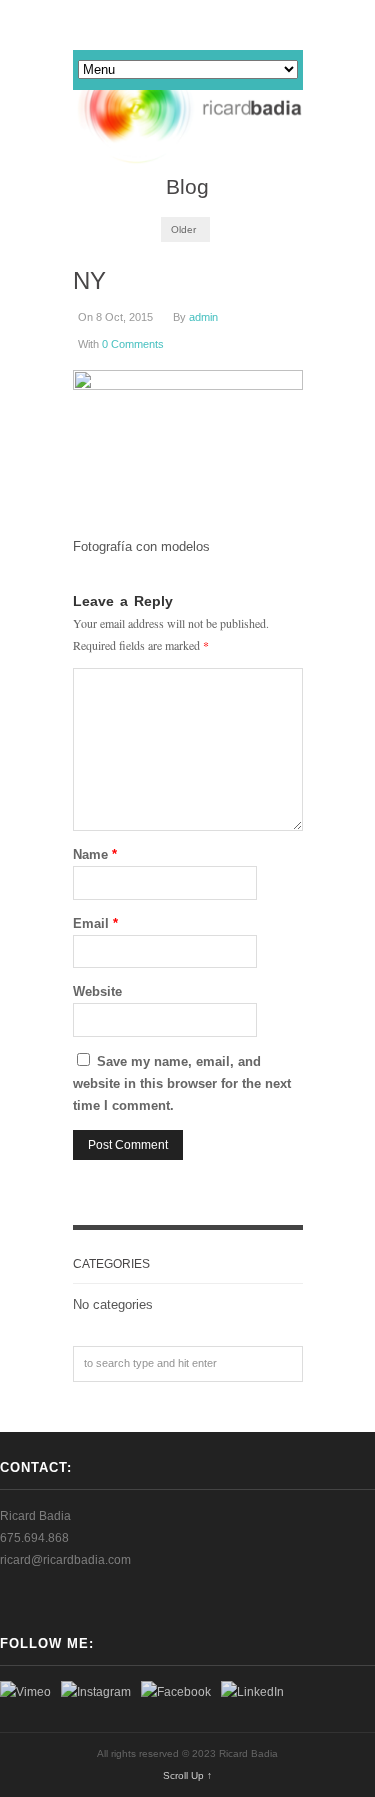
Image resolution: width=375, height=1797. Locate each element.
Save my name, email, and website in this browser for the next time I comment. (182, 1083)
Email (95, 923)
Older (183, 229)
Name (95, 854)
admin (203, 317)
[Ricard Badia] (188, 109)
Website (97, 991)
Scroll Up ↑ (187, 1775)
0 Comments (133, 344)
